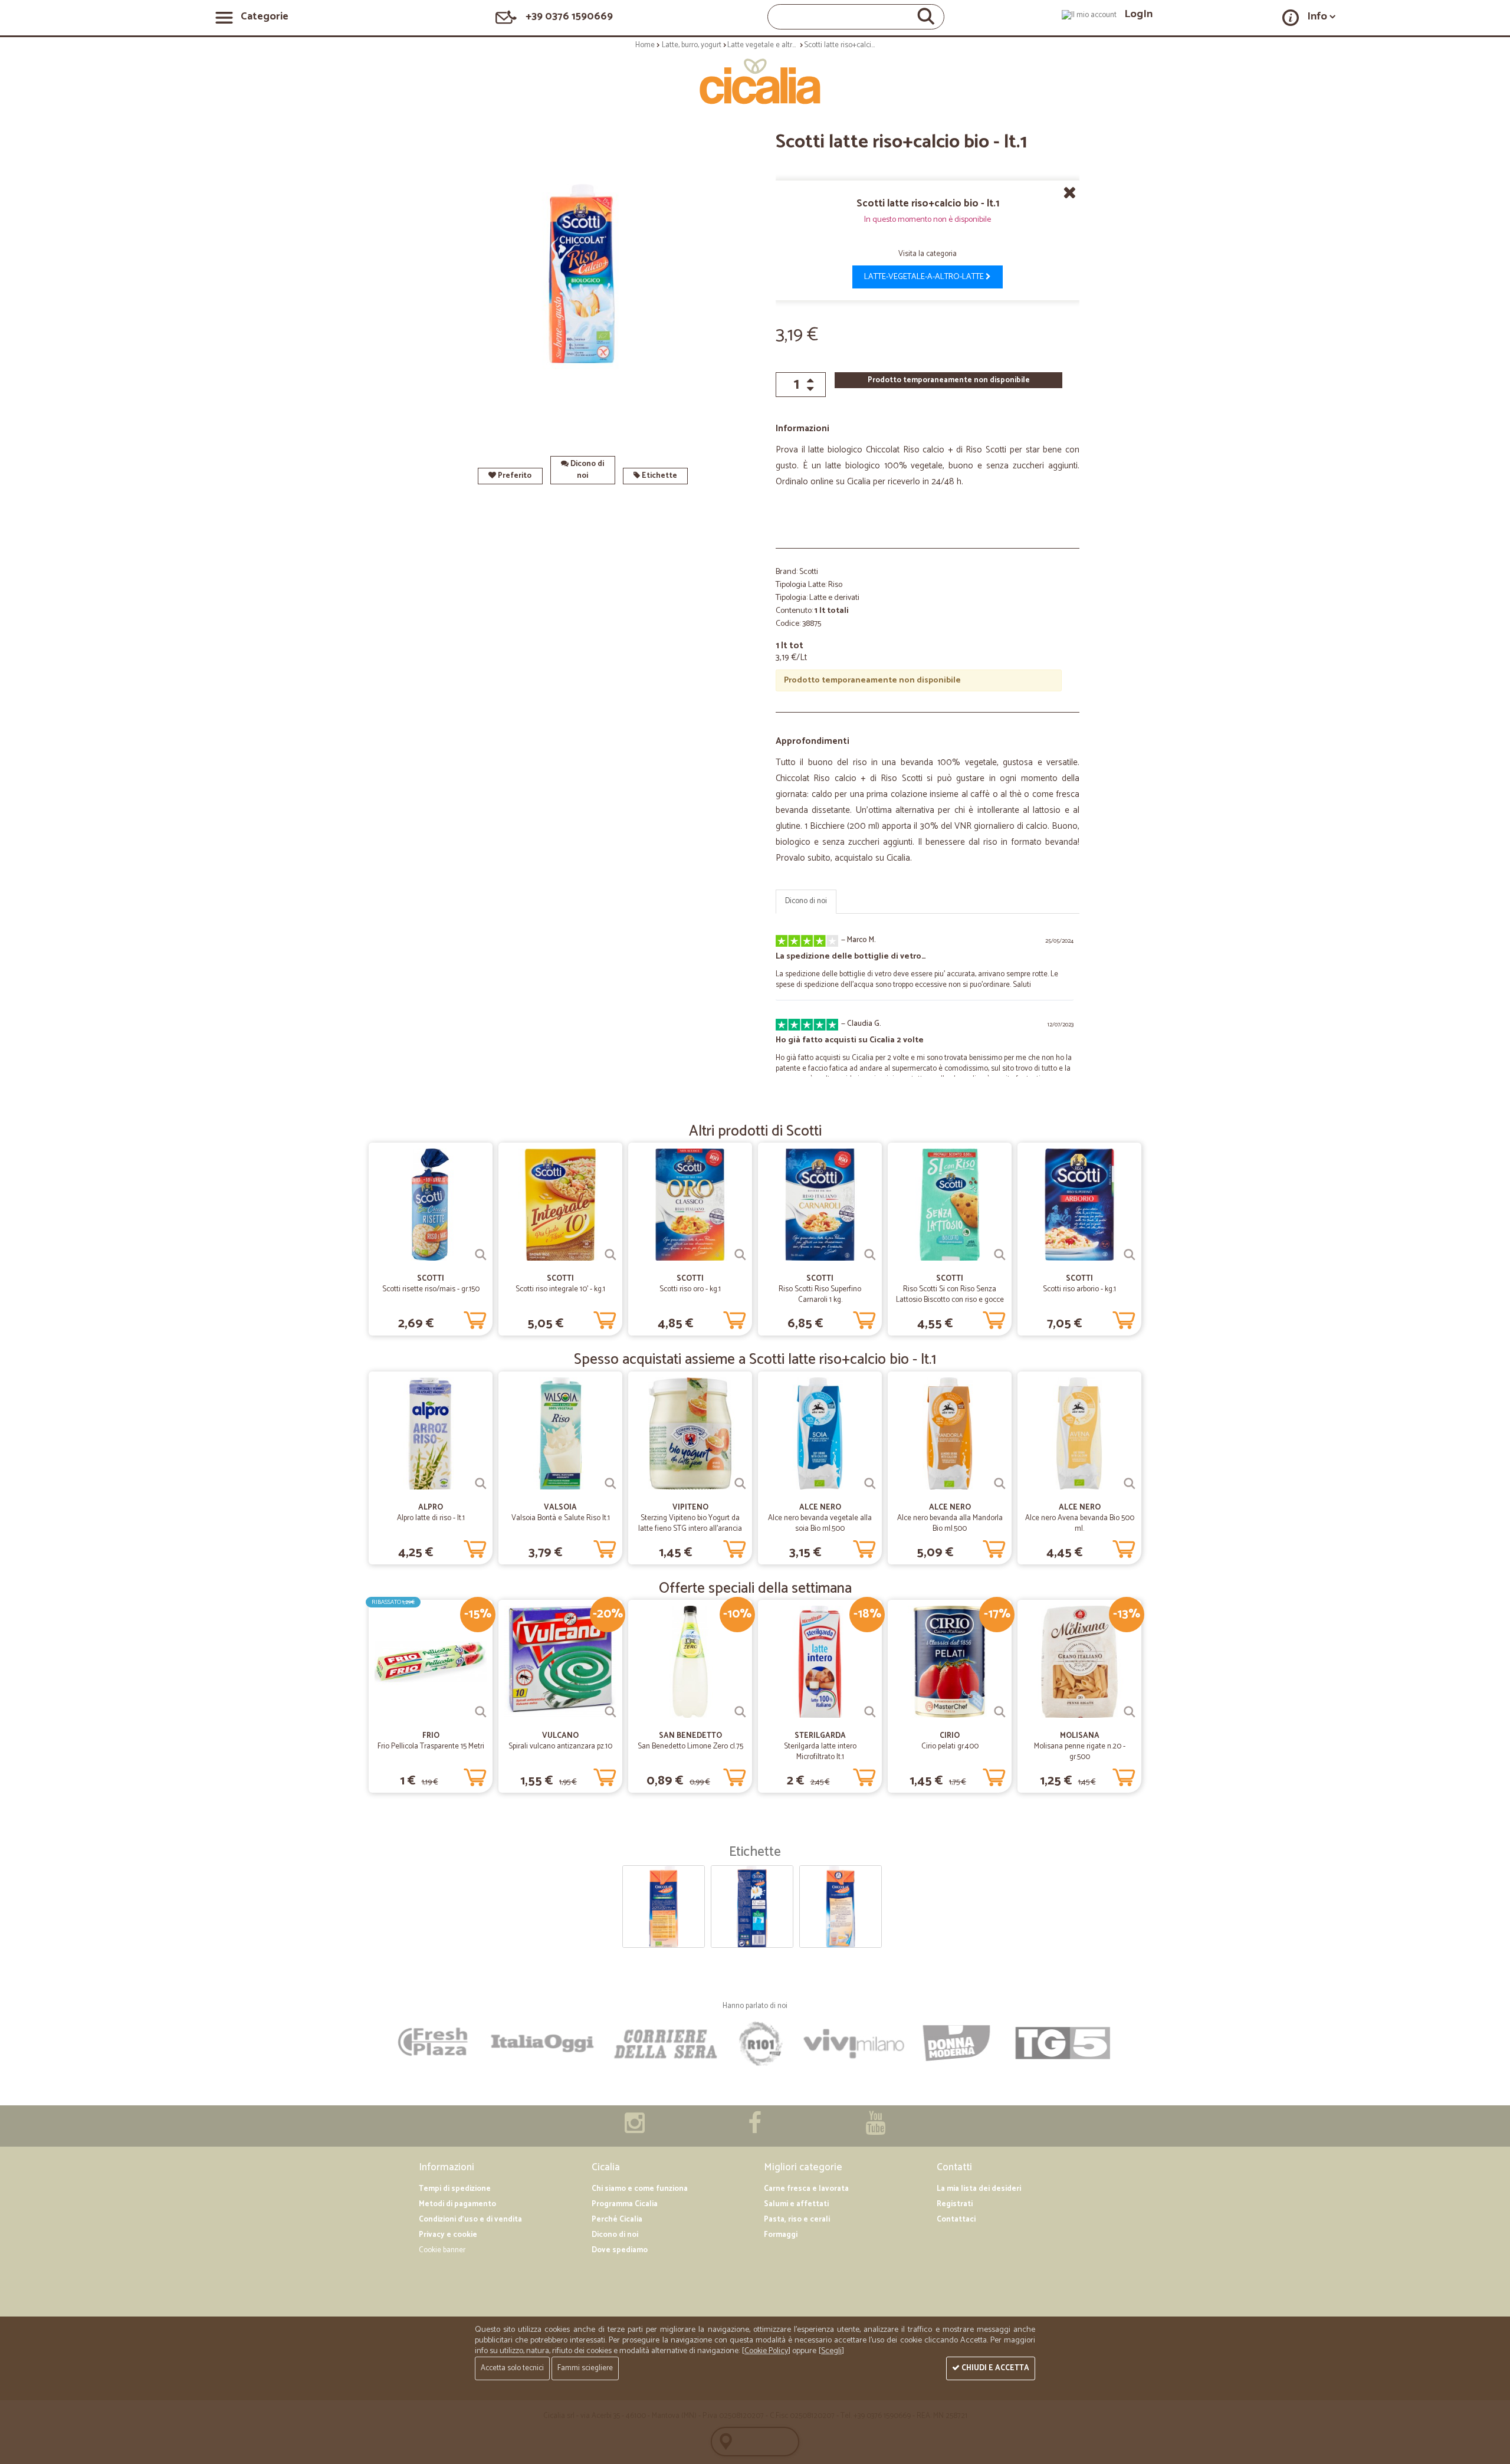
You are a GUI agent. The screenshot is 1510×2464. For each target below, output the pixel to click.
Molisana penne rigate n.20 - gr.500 (1080, 1752)
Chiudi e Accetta (994, 2368)
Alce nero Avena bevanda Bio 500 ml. (1080, 1523)
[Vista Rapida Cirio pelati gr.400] (1000, 1712)
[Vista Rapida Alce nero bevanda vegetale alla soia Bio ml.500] (870, 1484)
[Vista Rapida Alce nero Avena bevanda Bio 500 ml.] (1130, 1484)
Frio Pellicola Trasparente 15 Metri (431, 1746)
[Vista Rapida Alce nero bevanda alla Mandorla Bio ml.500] (1000, 1484)
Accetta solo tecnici (512, 2368)
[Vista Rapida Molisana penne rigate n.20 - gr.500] (1130, 1712)
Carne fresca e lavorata (806, 2189)
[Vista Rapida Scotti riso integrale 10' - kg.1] (610, 1255)
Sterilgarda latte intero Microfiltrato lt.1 (820, 1752)
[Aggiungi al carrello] (475, 1318)
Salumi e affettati (796, 2204)
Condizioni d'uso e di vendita (470, 2219)
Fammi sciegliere (585, 2368)
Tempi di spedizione (455, 2189)
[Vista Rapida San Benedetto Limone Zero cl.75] (740, 1712)
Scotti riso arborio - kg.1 (1079, 1289)
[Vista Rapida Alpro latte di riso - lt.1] (481, 1484)
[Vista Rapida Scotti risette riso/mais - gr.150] (481, 1255)
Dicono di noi (586, 470)
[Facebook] (755, 2129)
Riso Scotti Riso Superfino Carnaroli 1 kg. (820, 1295)
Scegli (831, 2351)
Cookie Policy (766, 2351)
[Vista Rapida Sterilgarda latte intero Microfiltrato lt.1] (870, 1712)
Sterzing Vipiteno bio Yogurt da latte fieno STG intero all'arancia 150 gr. (690, 1529)
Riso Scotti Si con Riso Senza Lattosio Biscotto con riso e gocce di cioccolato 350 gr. (950, 1300)
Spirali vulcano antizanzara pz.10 (560, 1746)
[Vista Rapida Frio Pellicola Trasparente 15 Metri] (481, 1712)
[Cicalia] (755, 81)
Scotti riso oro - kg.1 (690, 1289)
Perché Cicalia (617, 2219)
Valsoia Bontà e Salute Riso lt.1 (561, 1518)
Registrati (955, 2204)
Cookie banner (442, 2250)
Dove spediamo (620, 2250)
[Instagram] (635, 2129)
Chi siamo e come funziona (640, 2189)
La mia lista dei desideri (979, 2189)
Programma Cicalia (625, 2204)
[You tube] (875, 2129)
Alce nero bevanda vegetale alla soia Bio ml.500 (820, 1523)
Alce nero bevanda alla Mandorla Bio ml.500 (950, 1523)
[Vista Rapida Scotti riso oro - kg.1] (740, 1255)
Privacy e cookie (448, 2235)
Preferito (514, 476)
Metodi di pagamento (457, 2204)
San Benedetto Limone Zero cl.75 (690, 1746)
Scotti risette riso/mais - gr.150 (431, 1289)
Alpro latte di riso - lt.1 (431, 1518)
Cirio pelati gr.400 (950, 1746)
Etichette (659, 476)
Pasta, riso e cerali (797, 2219)
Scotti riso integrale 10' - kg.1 (560, 1289)
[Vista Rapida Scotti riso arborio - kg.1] (1130, 1255)
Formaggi (781, 2235)
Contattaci (956, 2219)
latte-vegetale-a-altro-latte (925, 277)
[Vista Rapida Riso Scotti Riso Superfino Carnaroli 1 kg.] (870, 1255)
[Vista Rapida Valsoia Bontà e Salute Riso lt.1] (610, 1484)
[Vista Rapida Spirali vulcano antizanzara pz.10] (610, 1712)
